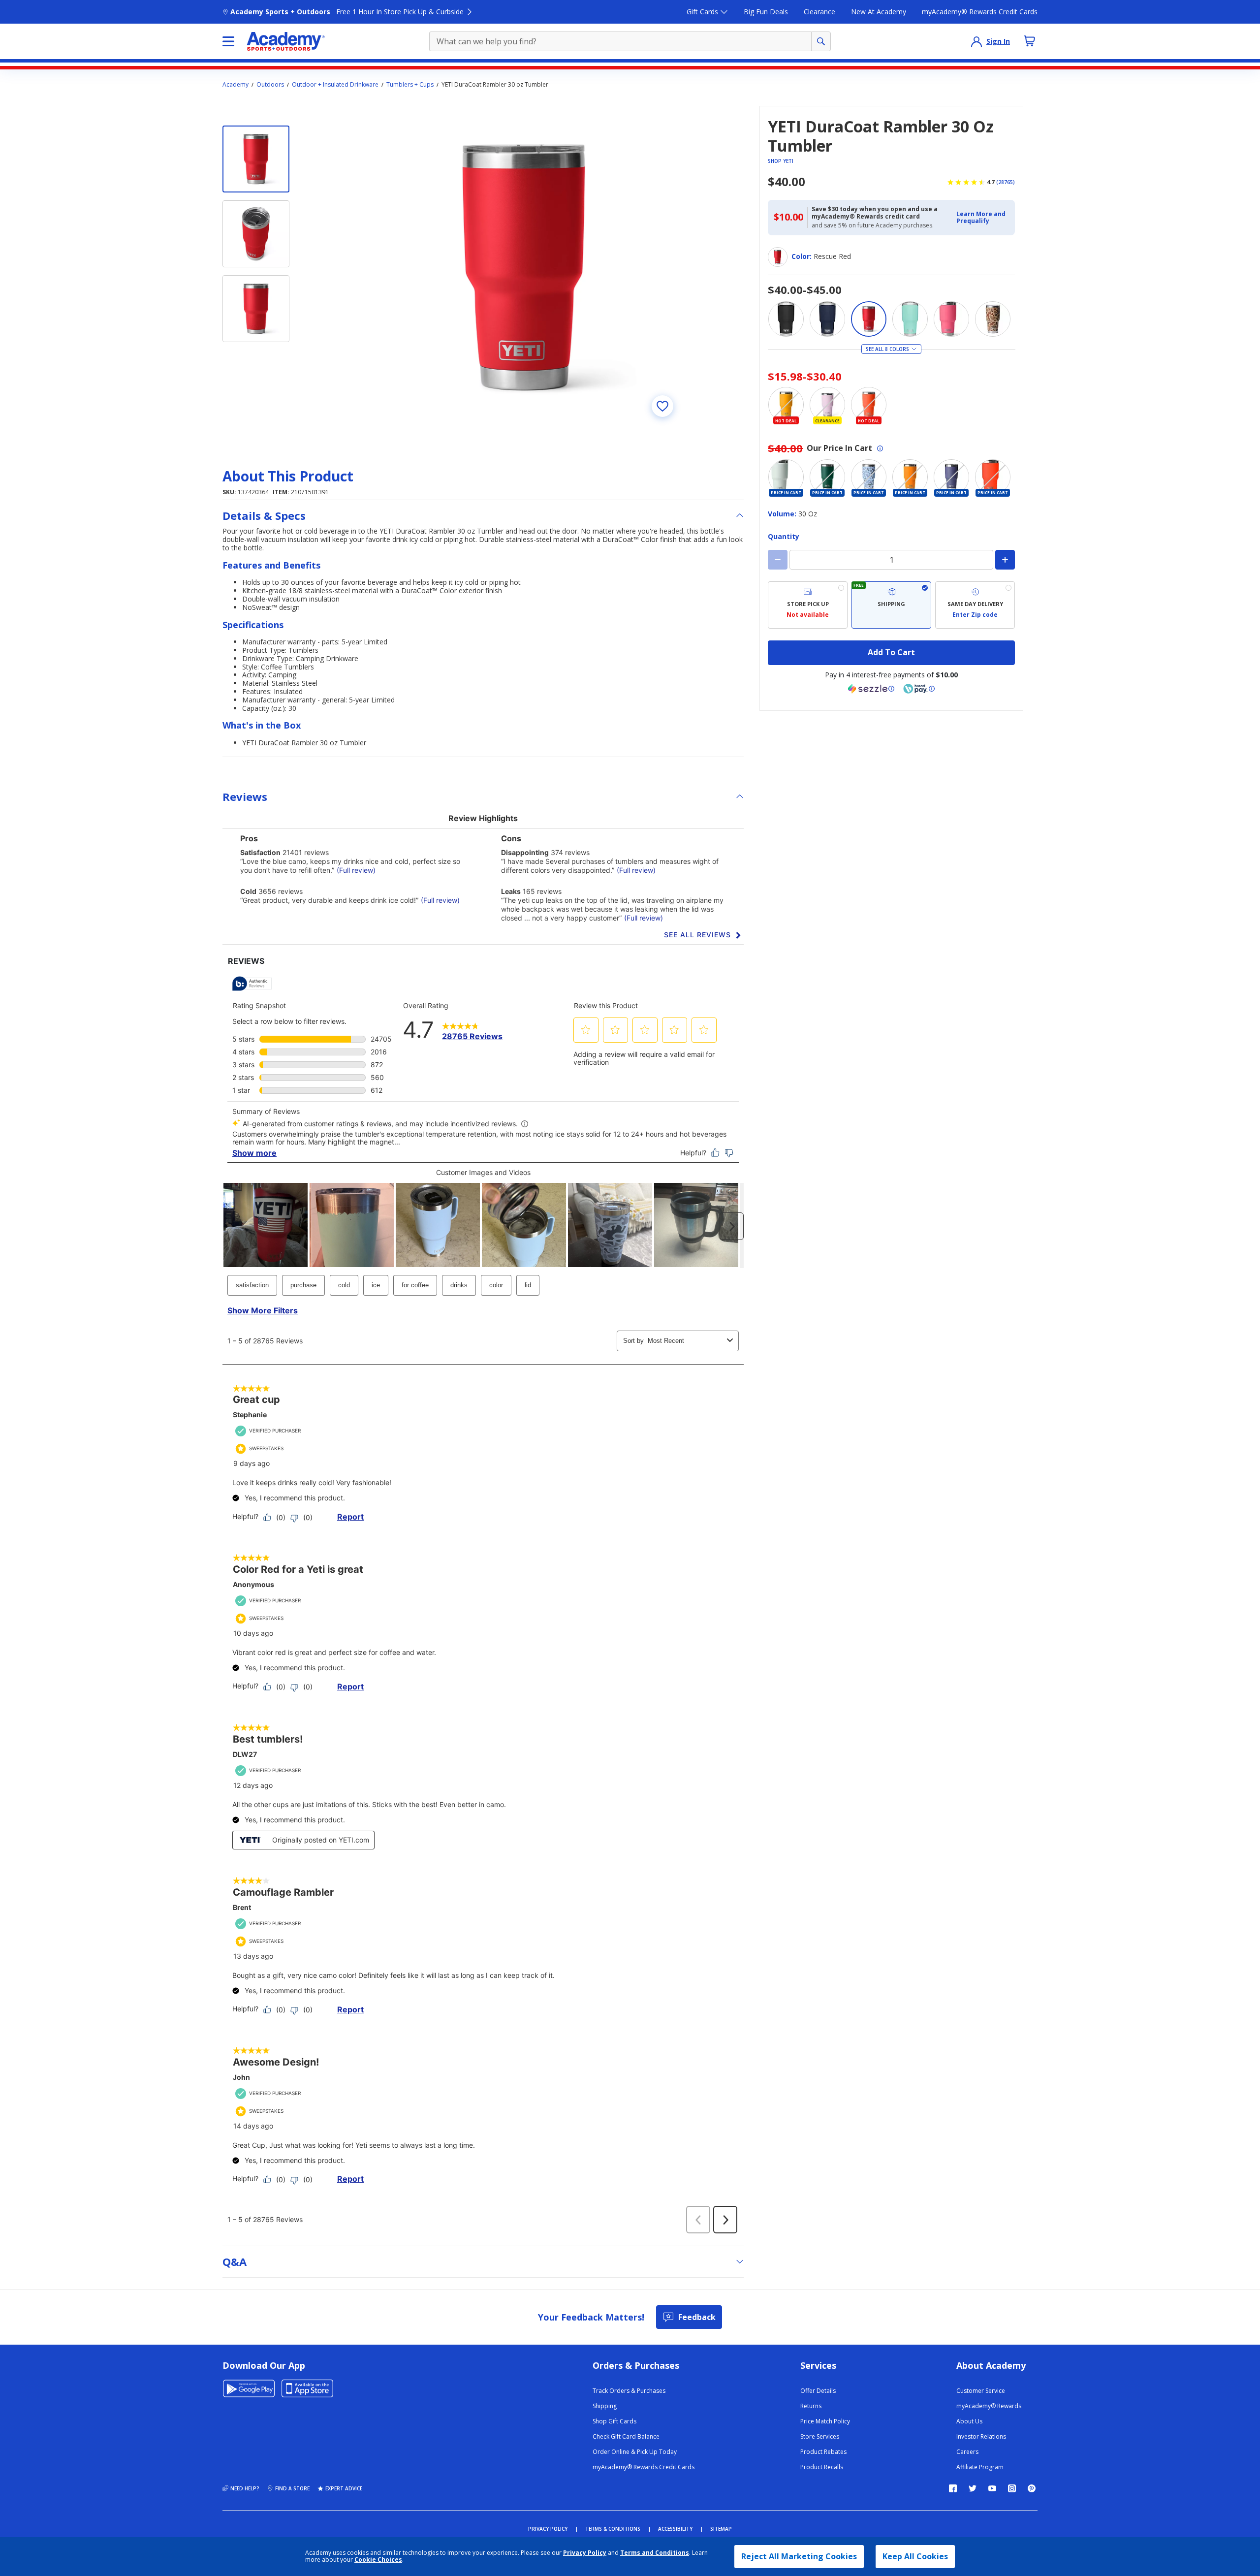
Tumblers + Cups (410, 85)
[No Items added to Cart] (1030, 41)
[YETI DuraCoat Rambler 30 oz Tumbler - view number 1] (256, 159)
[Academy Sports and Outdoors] (286, 41)
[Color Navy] (827, 319)
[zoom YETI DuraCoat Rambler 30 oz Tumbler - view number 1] (524, 267)
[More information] (880, 448)
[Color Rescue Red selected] (869, 319)
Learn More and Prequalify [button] (981, 217)
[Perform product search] (821, 41)
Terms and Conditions (655, 2553)
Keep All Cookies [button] (915, 2556)
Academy (236, 85)
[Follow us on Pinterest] (1032, 2488)
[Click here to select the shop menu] (228, 41)
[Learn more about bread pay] (919, 689)
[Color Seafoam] (910, 319)
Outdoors (270, 85)
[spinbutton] (891, 560)
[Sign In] (976, 41)
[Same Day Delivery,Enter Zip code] (975, 605)
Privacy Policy (585, 2553)
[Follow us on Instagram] (1012, 2488)
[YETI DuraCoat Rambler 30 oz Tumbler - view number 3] (256, 309)
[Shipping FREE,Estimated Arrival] (891, 605)
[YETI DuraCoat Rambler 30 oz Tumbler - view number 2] (256, 234)
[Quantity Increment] (1005, 560)
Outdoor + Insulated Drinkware (335, 85)
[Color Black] (786, 319)
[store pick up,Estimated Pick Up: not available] (808, 605)
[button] (983, 218)
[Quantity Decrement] (778, 560)
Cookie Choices (378, 2560)
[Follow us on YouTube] (992, 2488)
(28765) (1006, 182)
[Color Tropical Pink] (951, 319)
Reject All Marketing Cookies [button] (799, 2556)
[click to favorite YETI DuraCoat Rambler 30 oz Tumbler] (662, 406)
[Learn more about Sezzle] (871, 689)
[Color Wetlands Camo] (993, 319)
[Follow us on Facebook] (953, 2488)
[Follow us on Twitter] (973, 2488)
